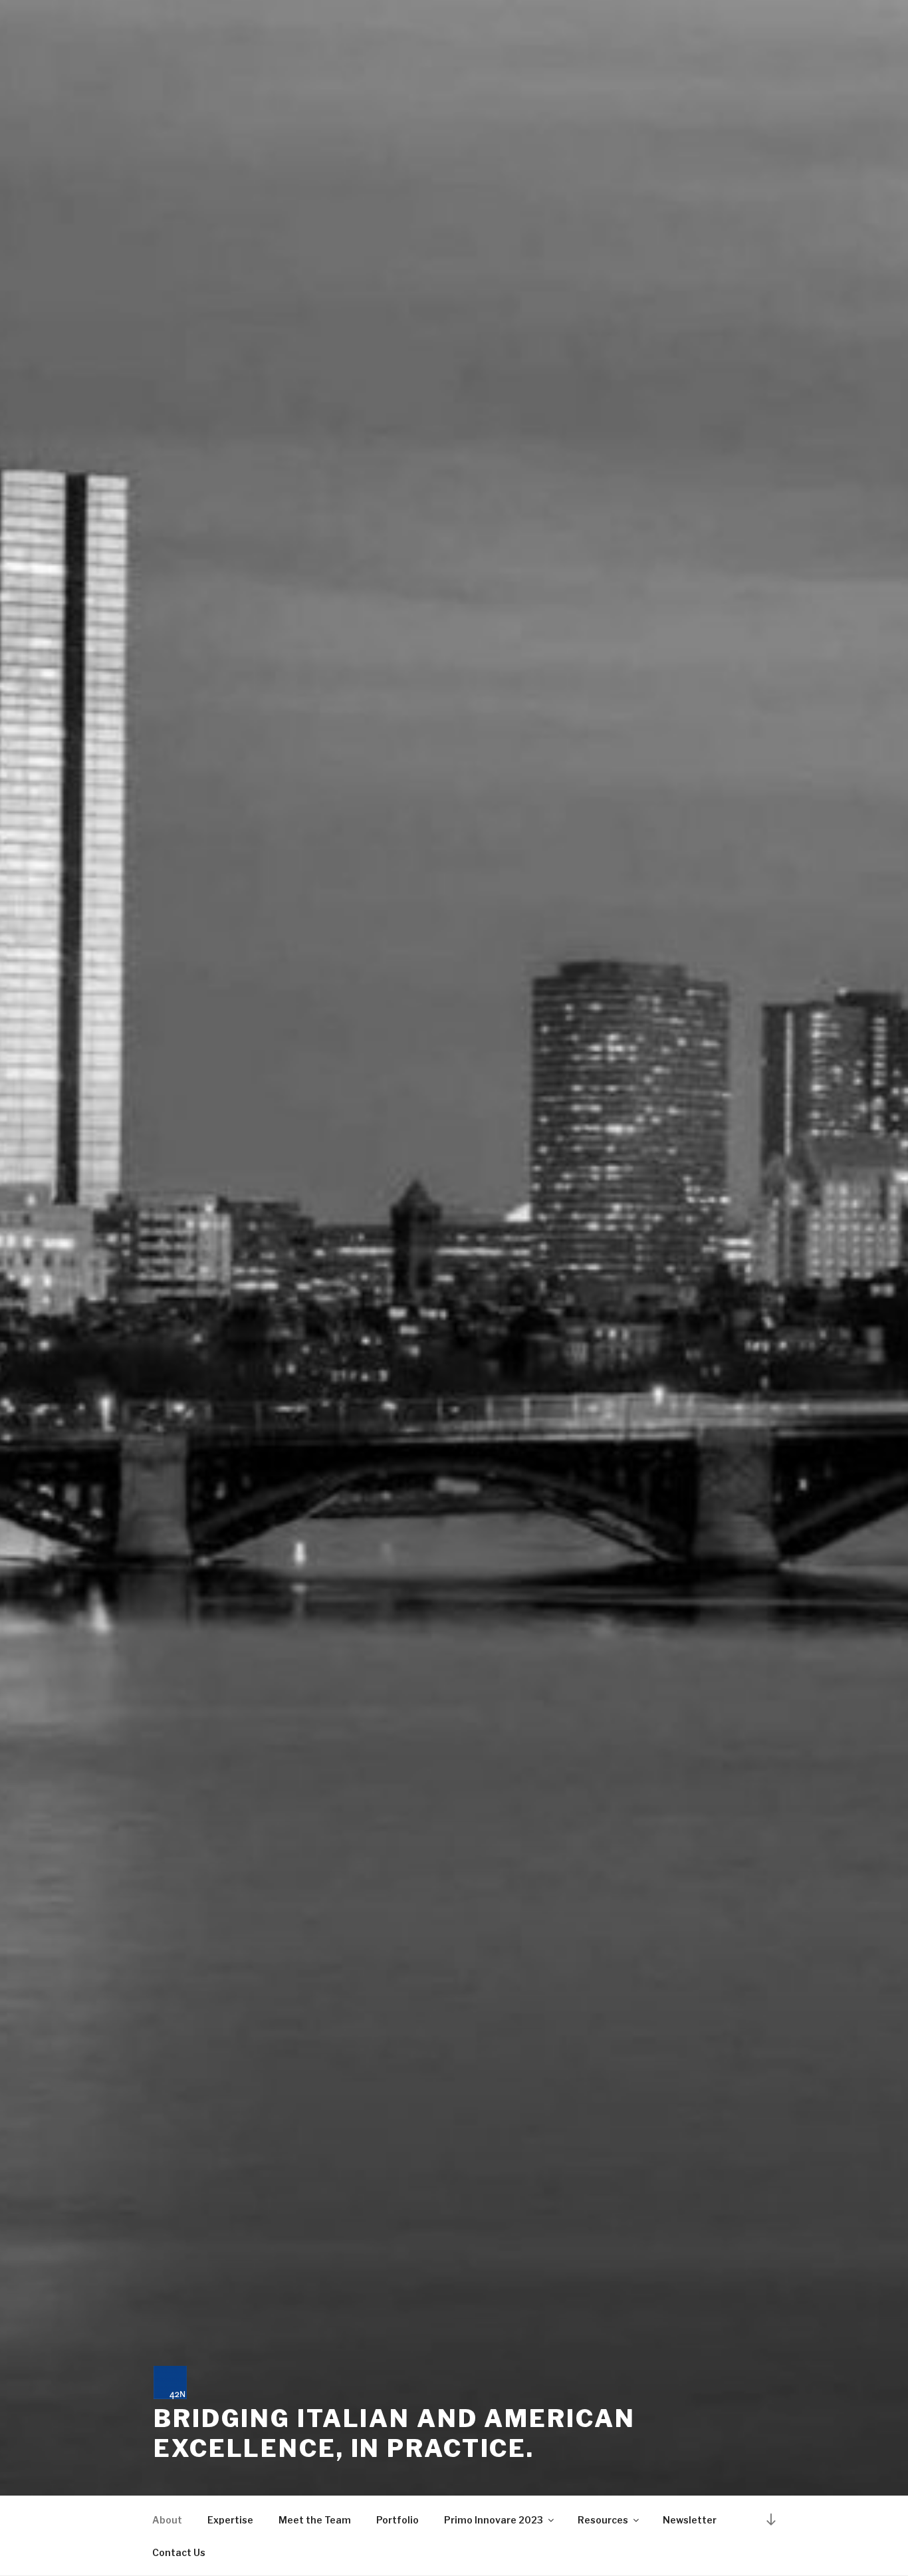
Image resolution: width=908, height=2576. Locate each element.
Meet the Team (315, 2520)
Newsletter (690, 2520)
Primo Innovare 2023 (494, 2520)
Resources (603, 2520)
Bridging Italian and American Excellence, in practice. (395, 2433)
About (167, 2520)
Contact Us (179, 2552)
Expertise (230, 2520)
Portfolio (397, 2520)
